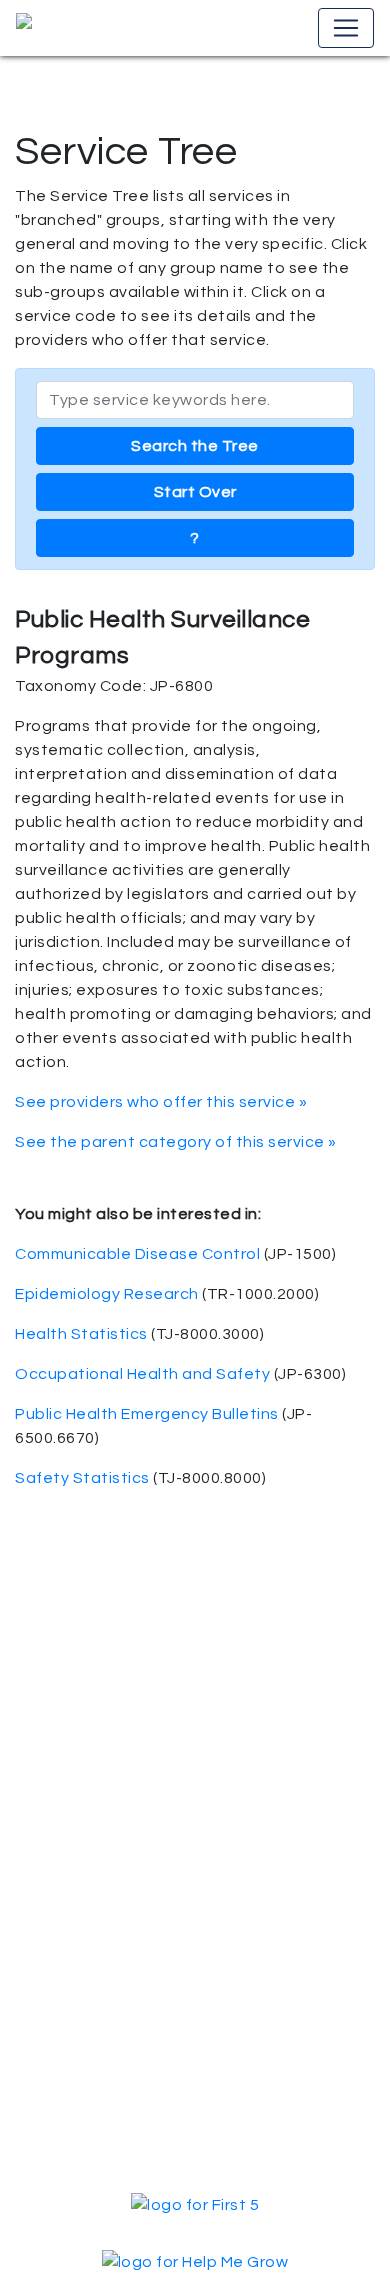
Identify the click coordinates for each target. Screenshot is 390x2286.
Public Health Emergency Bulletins (147, 1414)
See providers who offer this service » (161, 1102)
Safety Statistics (82, 1478)
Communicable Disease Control (137, 1254)
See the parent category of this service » (176, 1142)
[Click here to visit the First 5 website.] (195, 2204)
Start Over (195, 492)
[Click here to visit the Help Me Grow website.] (195, 2261)
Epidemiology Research (107, 1294)
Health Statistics (81, 1334)
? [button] (195, 538)
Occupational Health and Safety (142, 1374)
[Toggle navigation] (346, 28)
